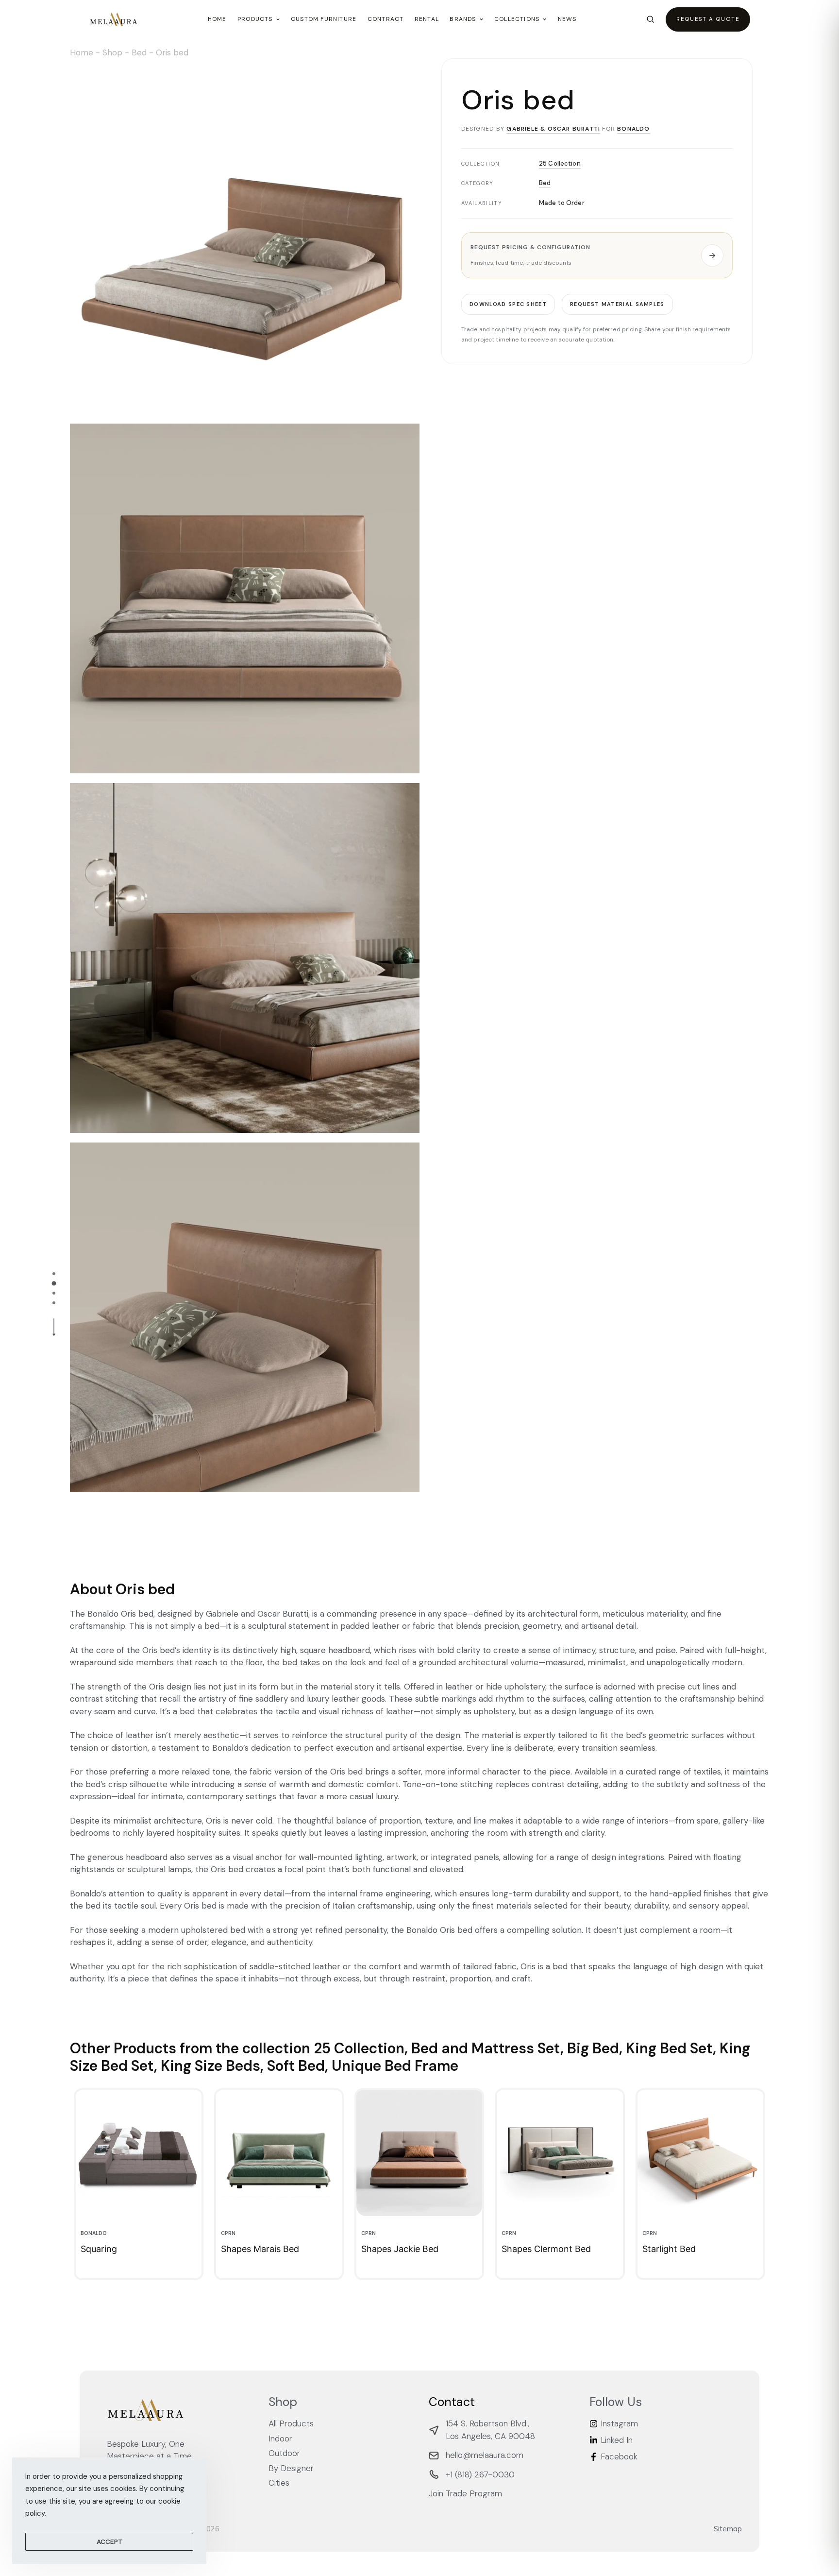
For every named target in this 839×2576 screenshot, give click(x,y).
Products (255, 19)
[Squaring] (139, 2153)
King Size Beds (210, 2066)
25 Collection (560, 163)
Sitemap (728, 2529)
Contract (386, 19)
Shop (112, 52)
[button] (597, 255)
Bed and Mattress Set (486, 2048)
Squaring (99, 2249)
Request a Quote (708, 19)
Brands (463, 19)
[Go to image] (54, 1274)
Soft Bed (296, 2066)
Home (217, 19)
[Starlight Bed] (700, 2153)
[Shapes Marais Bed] (279, 2153)
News (567, 19)
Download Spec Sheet (508, 304)
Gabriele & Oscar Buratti (553, 129)
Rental (427, 19)
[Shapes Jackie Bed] (419, 2153)
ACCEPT (109, 2542)
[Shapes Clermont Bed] (560, 2153)
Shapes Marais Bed (260, 2249)
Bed (139, 52)
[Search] (650, 19)
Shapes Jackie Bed (400, 2249)
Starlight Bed (669, 2249)
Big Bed (593, 2048)
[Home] (114, 19)
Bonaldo (633, 129)
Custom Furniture (324, 19)
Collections (517, 19)
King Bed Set (669, 2048)
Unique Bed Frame (395, 2066)
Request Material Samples (617, 304)
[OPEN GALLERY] (245, 239)
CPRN (228, 2233)
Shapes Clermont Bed (546, 2249)
